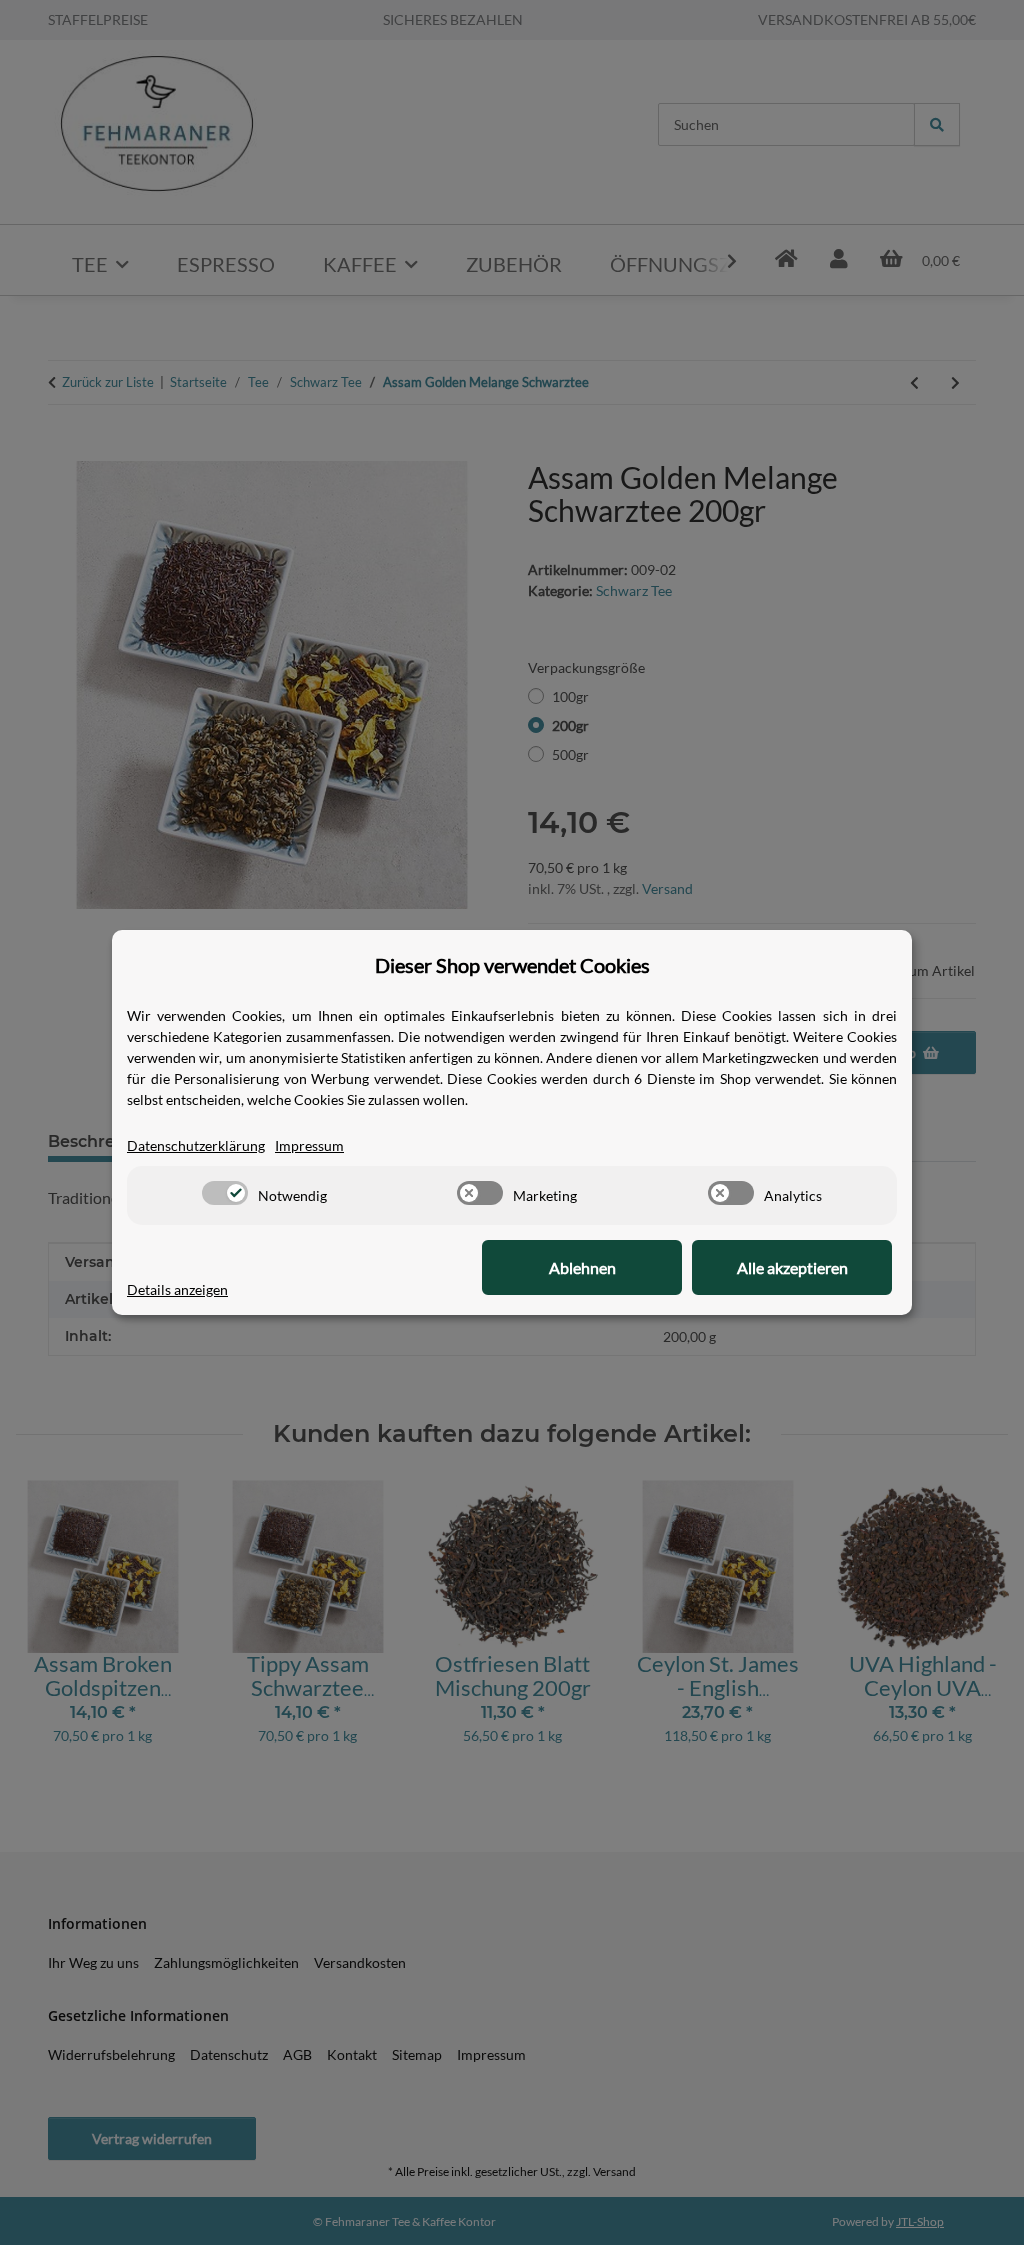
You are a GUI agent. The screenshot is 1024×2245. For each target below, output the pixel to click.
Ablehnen (582, 1267)
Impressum (309, 1145)
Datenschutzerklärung (196, 1145)
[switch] (225, 1193)
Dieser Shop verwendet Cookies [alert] (512, 965)
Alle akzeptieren (792, 1267)
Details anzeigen (177, 1289)
